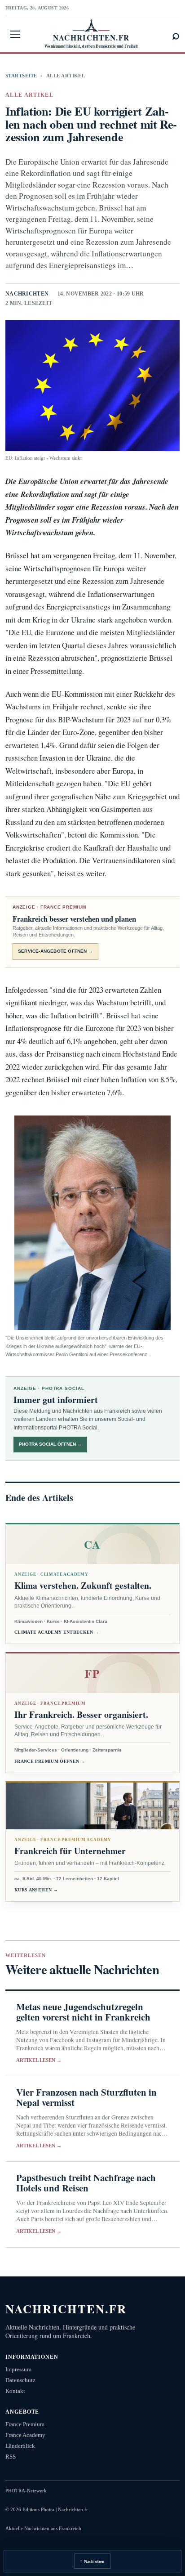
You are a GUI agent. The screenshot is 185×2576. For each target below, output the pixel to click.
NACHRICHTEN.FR (66, 2309)
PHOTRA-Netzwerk (26, 2491)
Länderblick (20, 2446)
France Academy (25, 2435)
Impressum (18, 2369)
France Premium (25, 2424)
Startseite (21, 76)
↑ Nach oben (92, 2561)
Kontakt (15, 2391)
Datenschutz (20, 2380)
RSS (11, 2457)
